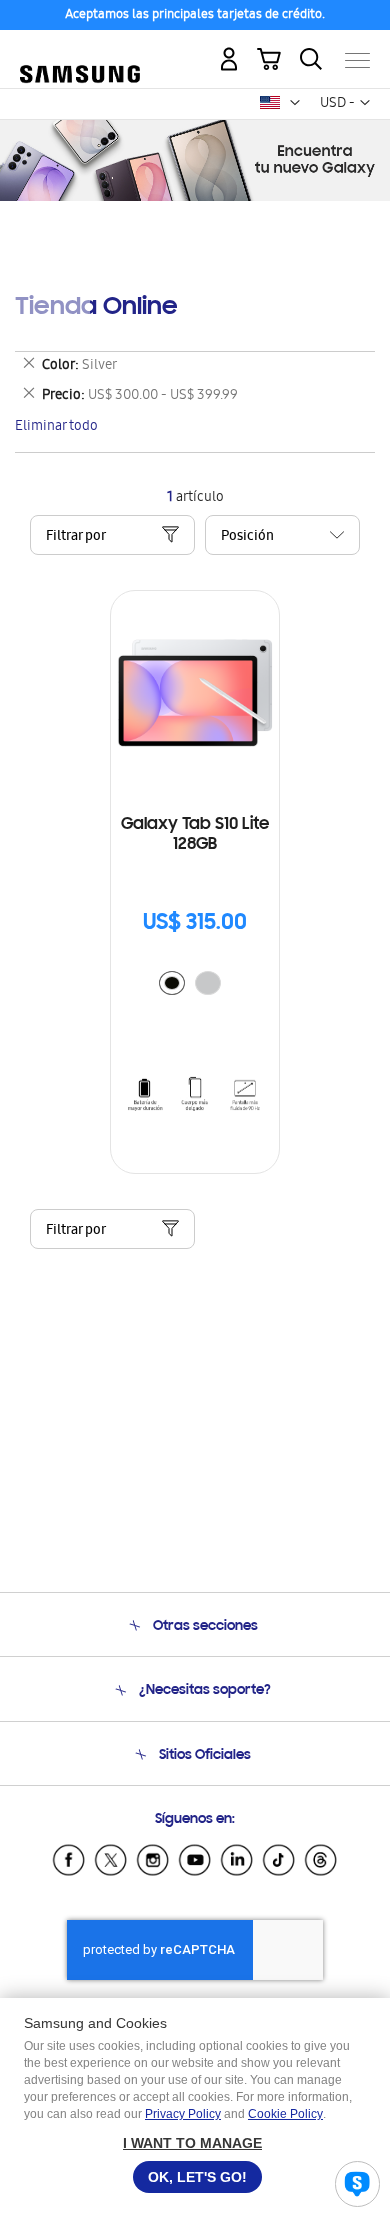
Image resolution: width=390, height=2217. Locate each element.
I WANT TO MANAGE (192, 2143)
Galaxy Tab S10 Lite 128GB (195, 835)
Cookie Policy (285, 2114)
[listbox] (195, 985)
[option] (172, 983)
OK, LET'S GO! (197, 2177)
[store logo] (80, 52)
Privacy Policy (183, 2114)
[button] (295, 103)
